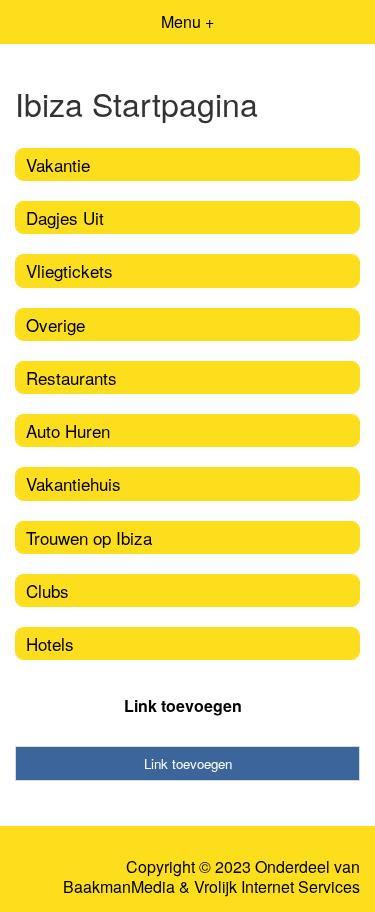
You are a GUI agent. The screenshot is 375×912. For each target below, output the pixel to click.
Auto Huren (68, 430)
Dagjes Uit (65, 217)
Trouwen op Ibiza (89, 537)
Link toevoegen (183, 705)
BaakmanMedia (119, 887)
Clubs (47, 590)
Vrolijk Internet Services (277, 887)
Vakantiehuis (73, 483)
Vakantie (58, 164)
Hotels (50, 643)
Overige (55, 324)
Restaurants (71, 377)
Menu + (187, 21)
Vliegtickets (69, 270)
